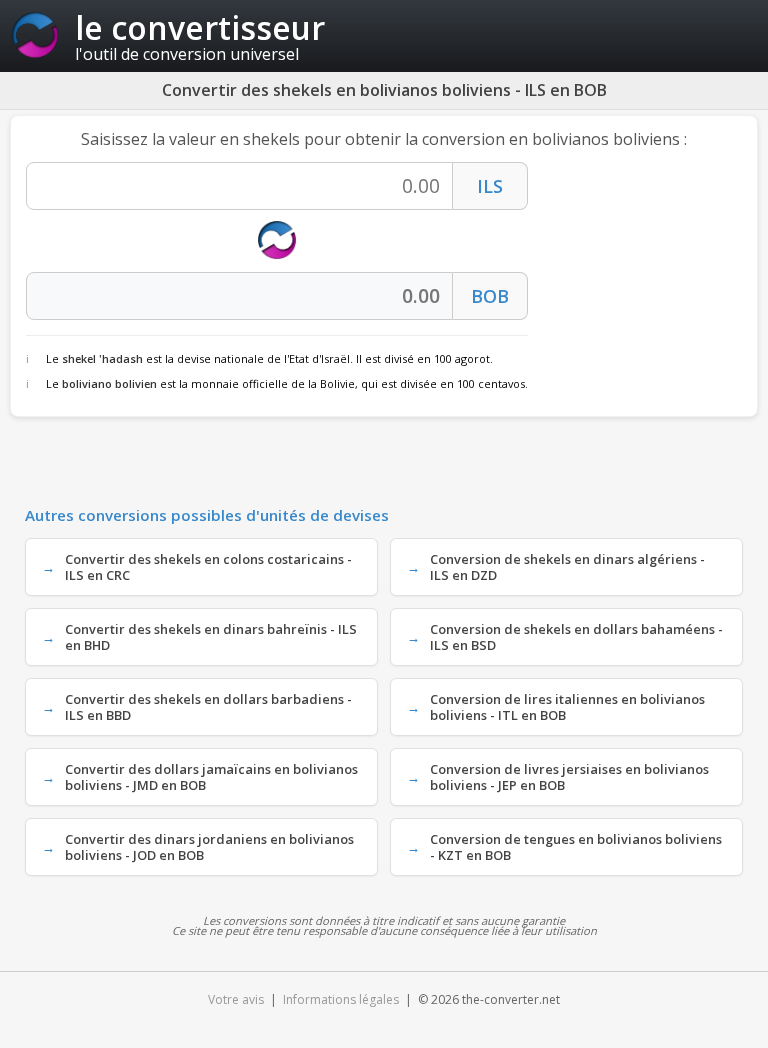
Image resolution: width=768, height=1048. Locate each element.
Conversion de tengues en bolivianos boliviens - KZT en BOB (576, 847)
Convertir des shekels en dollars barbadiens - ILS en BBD (208, 707)
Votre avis (236, 999)
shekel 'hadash (102, 358)
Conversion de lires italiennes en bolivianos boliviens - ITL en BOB (567, 707)
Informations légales (341, 999)
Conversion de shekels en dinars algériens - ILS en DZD (567, 567)
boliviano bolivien (109, 383)
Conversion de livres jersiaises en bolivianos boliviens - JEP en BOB (569, 777)
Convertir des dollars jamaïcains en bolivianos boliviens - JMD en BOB (211, 777)
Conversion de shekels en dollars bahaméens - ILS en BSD (576, 637)
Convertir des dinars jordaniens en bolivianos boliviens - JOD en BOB (209, 847)
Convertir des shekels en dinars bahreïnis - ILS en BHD (211, 637)
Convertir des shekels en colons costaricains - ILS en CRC (208, 567)
